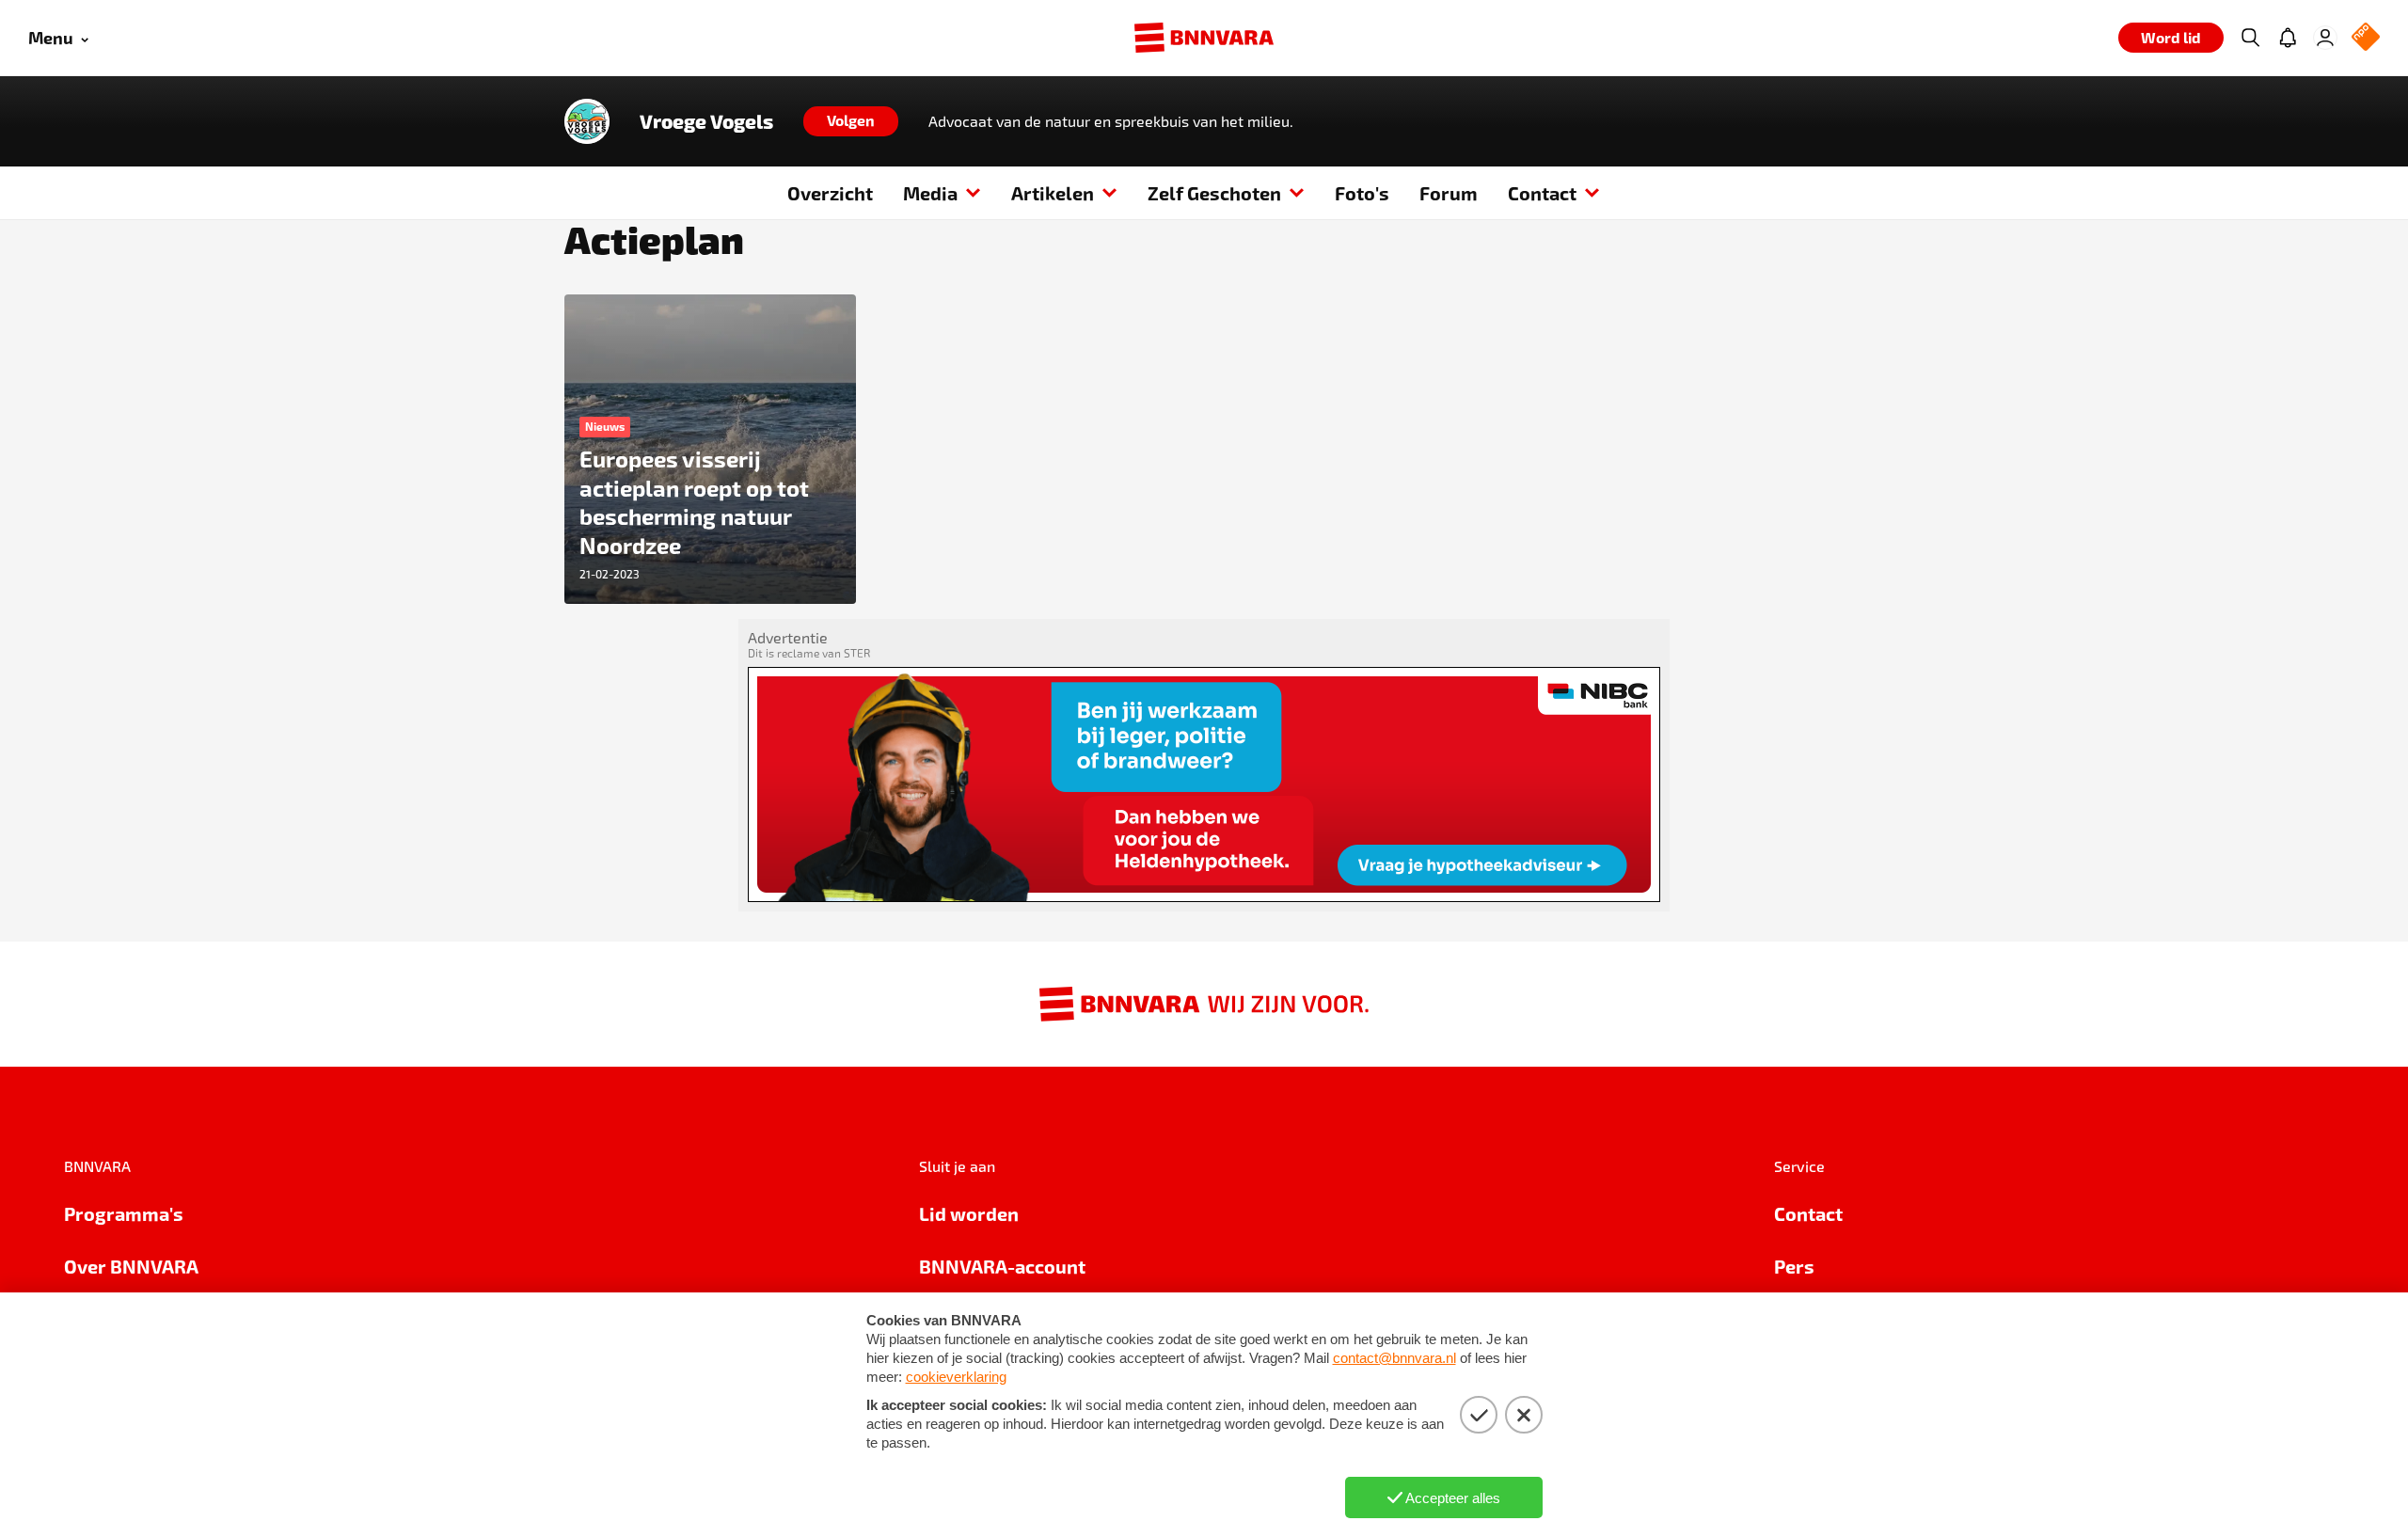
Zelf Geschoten (1214, 193)
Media (930, 193)
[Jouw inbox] (2288, 38)
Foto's (1362, 193)
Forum (1449, 193)
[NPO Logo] (2366, 38)
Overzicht (830, 193)
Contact (1542, 193)
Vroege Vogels (706, 121)
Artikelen (1053, 193)
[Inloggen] (2325, 38)
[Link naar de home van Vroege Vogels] (587, 121)
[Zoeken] (2250, 38)
